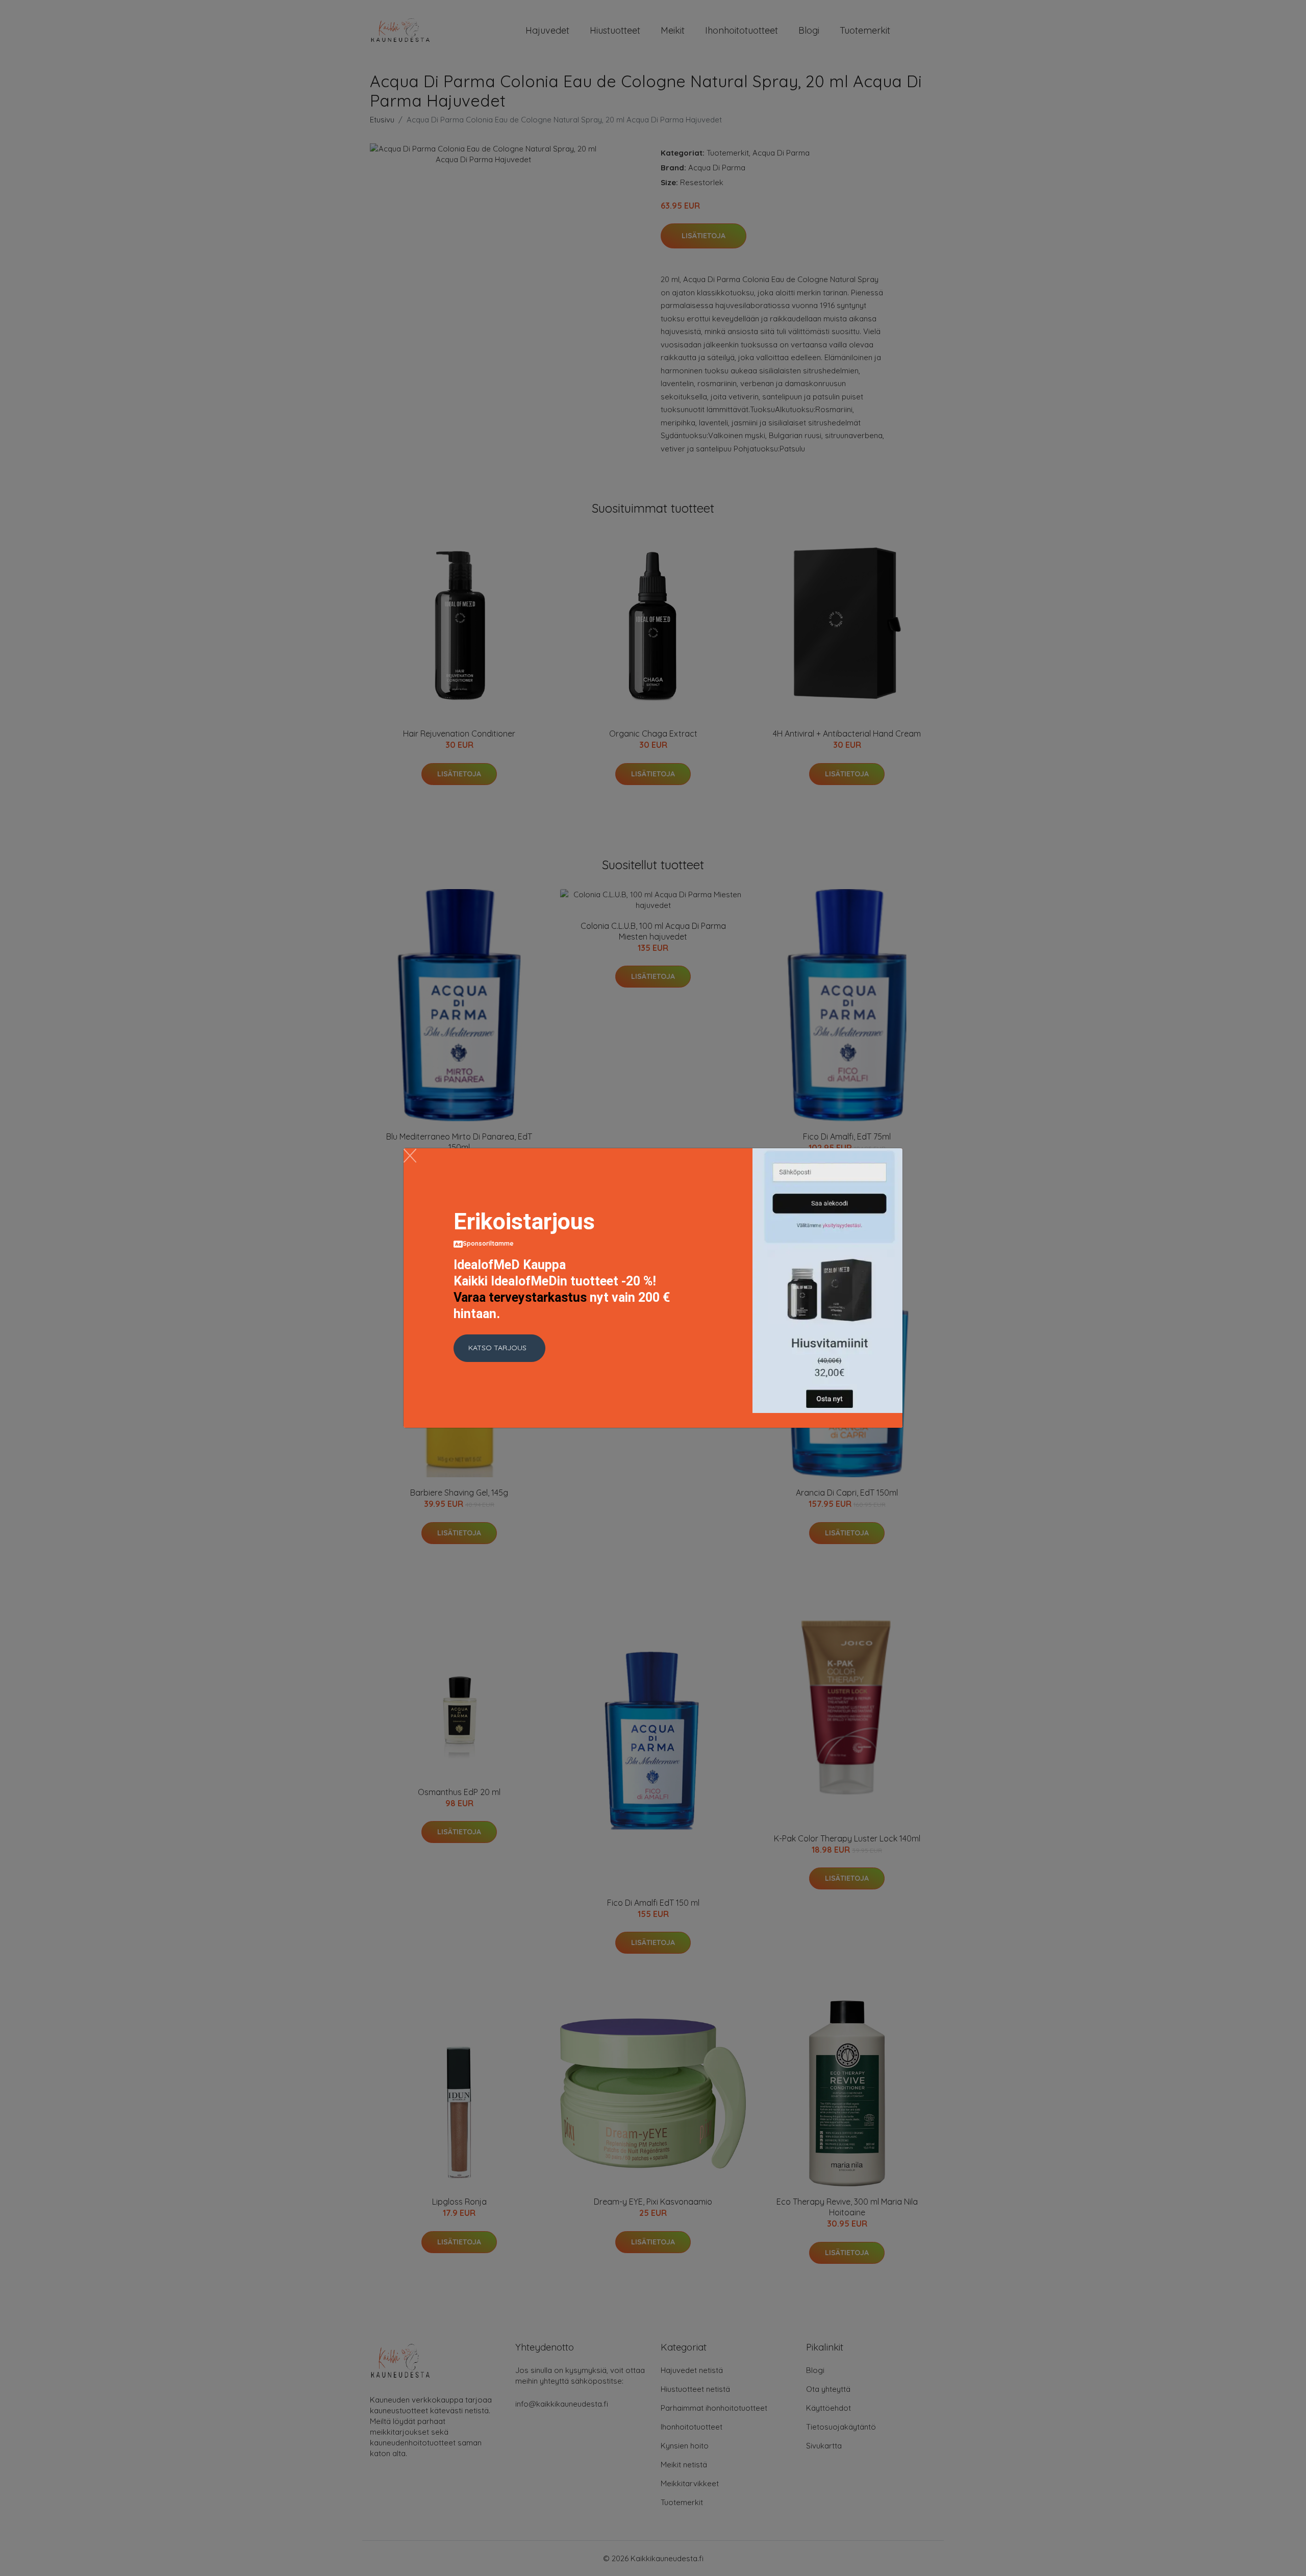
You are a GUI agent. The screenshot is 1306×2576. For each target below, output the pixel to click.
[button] (499, 1348)
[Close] (410, 1156)
